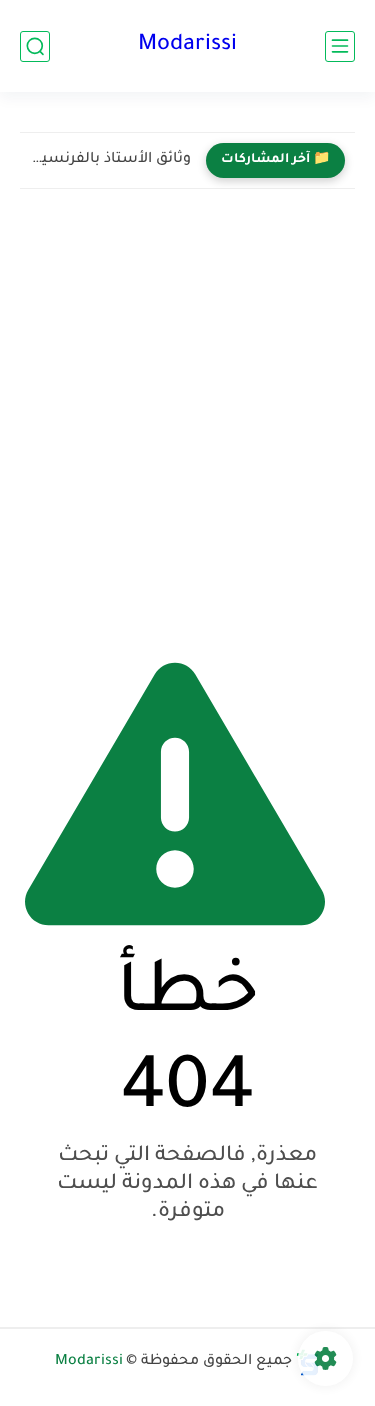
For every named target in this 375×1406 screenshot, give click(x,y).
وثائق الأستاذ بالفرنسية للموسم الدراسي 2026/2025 (110, 160)
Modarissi (187, 46)
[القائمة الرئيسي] (340, 46)
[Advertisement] (187, 416)
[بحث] (35, 46)
